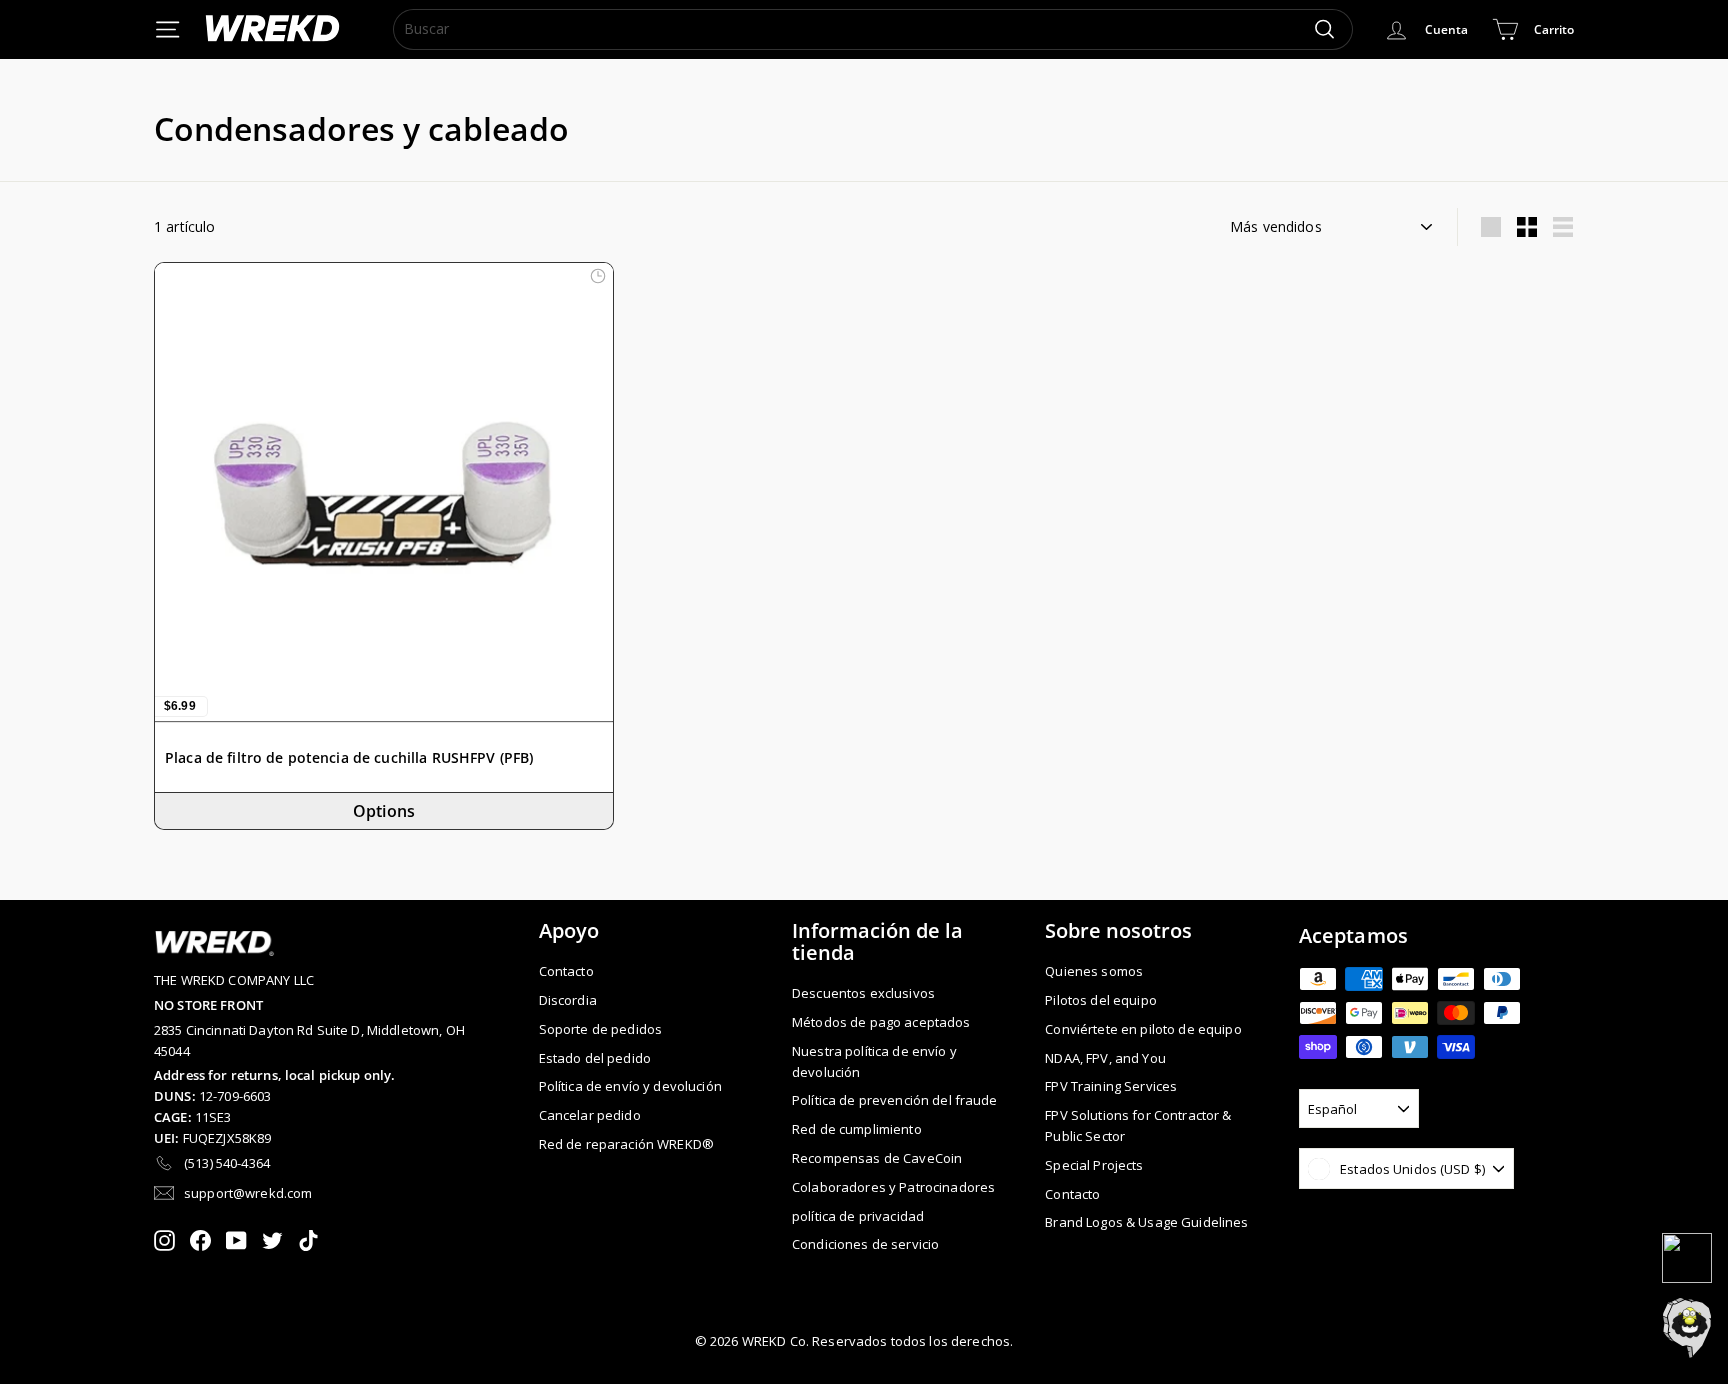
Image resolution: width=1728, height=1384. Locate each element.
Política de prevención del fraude (895, 1100)
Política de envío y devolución (630, 1086)
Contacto (566, 971)
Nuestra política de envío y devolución (874, 1061)
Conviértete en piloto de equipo (1143, 1029)
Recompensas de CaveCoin (877, 1158)
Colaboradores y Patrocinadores (893, 1187)
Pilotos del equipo (1101, 1000)
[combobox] (873, 29)
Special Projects (1094, 1165)
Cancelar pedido (590, 1115)
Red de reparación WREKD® (626, 1144)
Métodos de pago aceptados (881, 1022)
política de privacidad (858, 1216)
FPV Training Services (1111, 1086)
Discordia (568, 1000)
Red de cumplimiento (857, 1129)
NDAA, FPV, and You (1105, 1058)
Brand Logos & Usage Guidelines (1146, 1222)
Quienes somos (1094, 971)
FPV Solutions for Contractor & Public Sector (1138, 1125)
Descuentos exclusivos (863, 993)
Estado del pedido (595, 1058)
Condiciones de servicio (865, 1244)
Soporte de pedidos (601, 1029)
